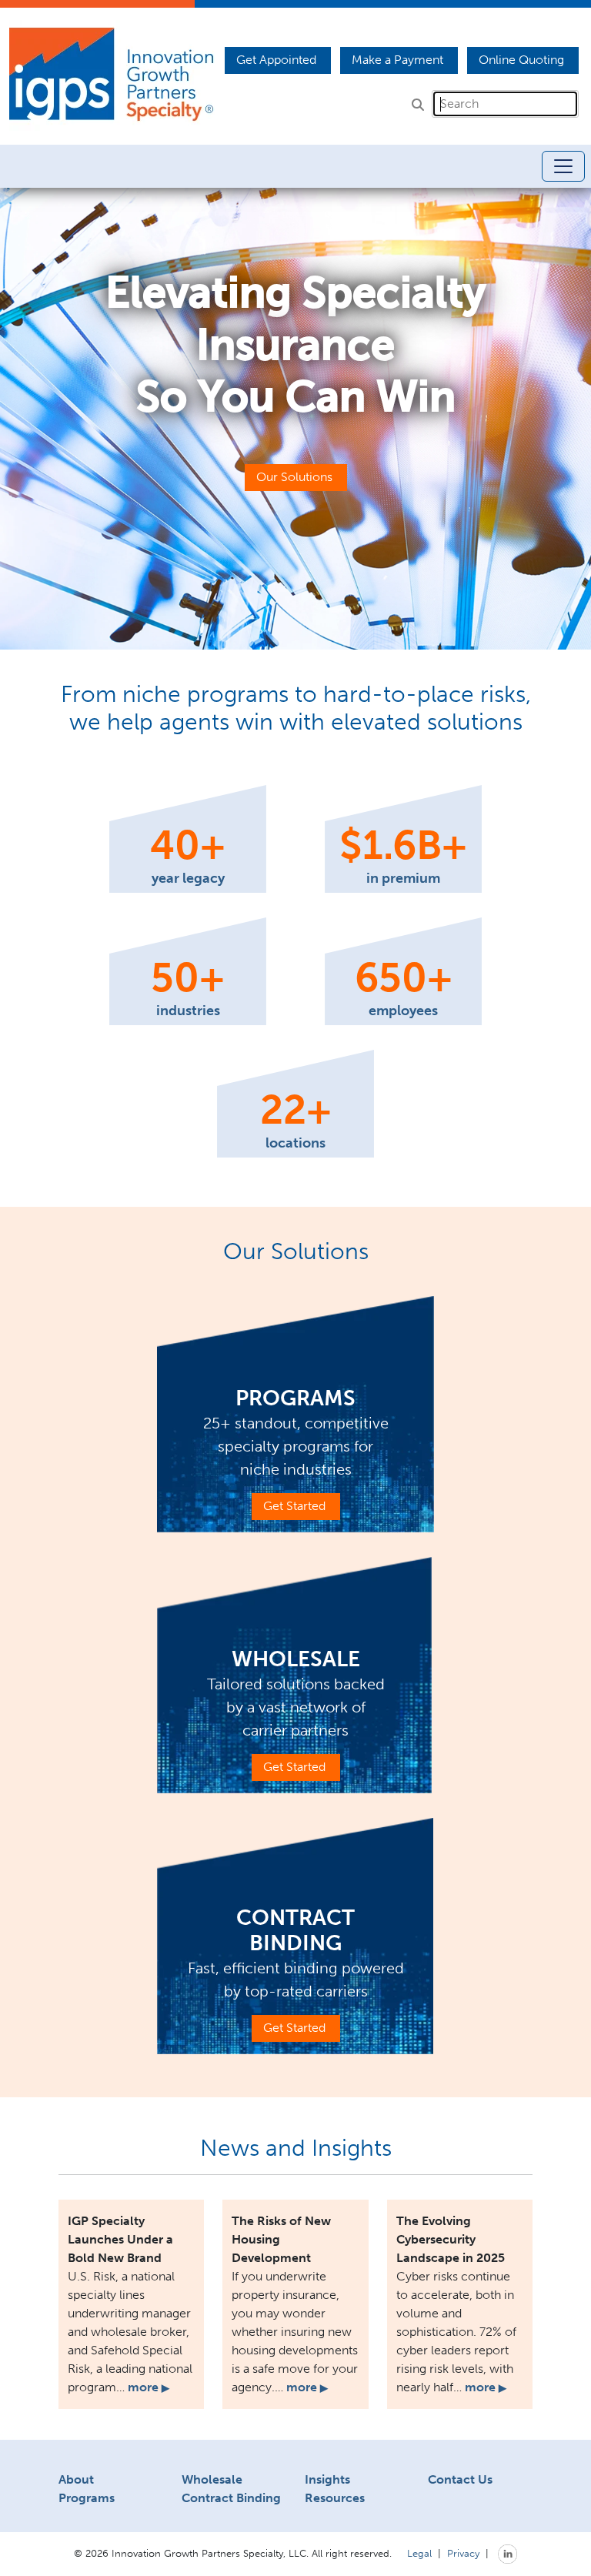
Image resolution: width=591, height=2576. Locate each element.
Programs (87, 2498)
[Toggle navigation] (563, 166)
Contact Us (460, 2479)
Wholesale (212, 2479)
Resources (335, 2498)
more (149, 2387)
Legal (419, 2553)
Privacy (463, 2553)
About (76, 2479)
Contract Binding (231, 2498)
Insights (327, 2479)
